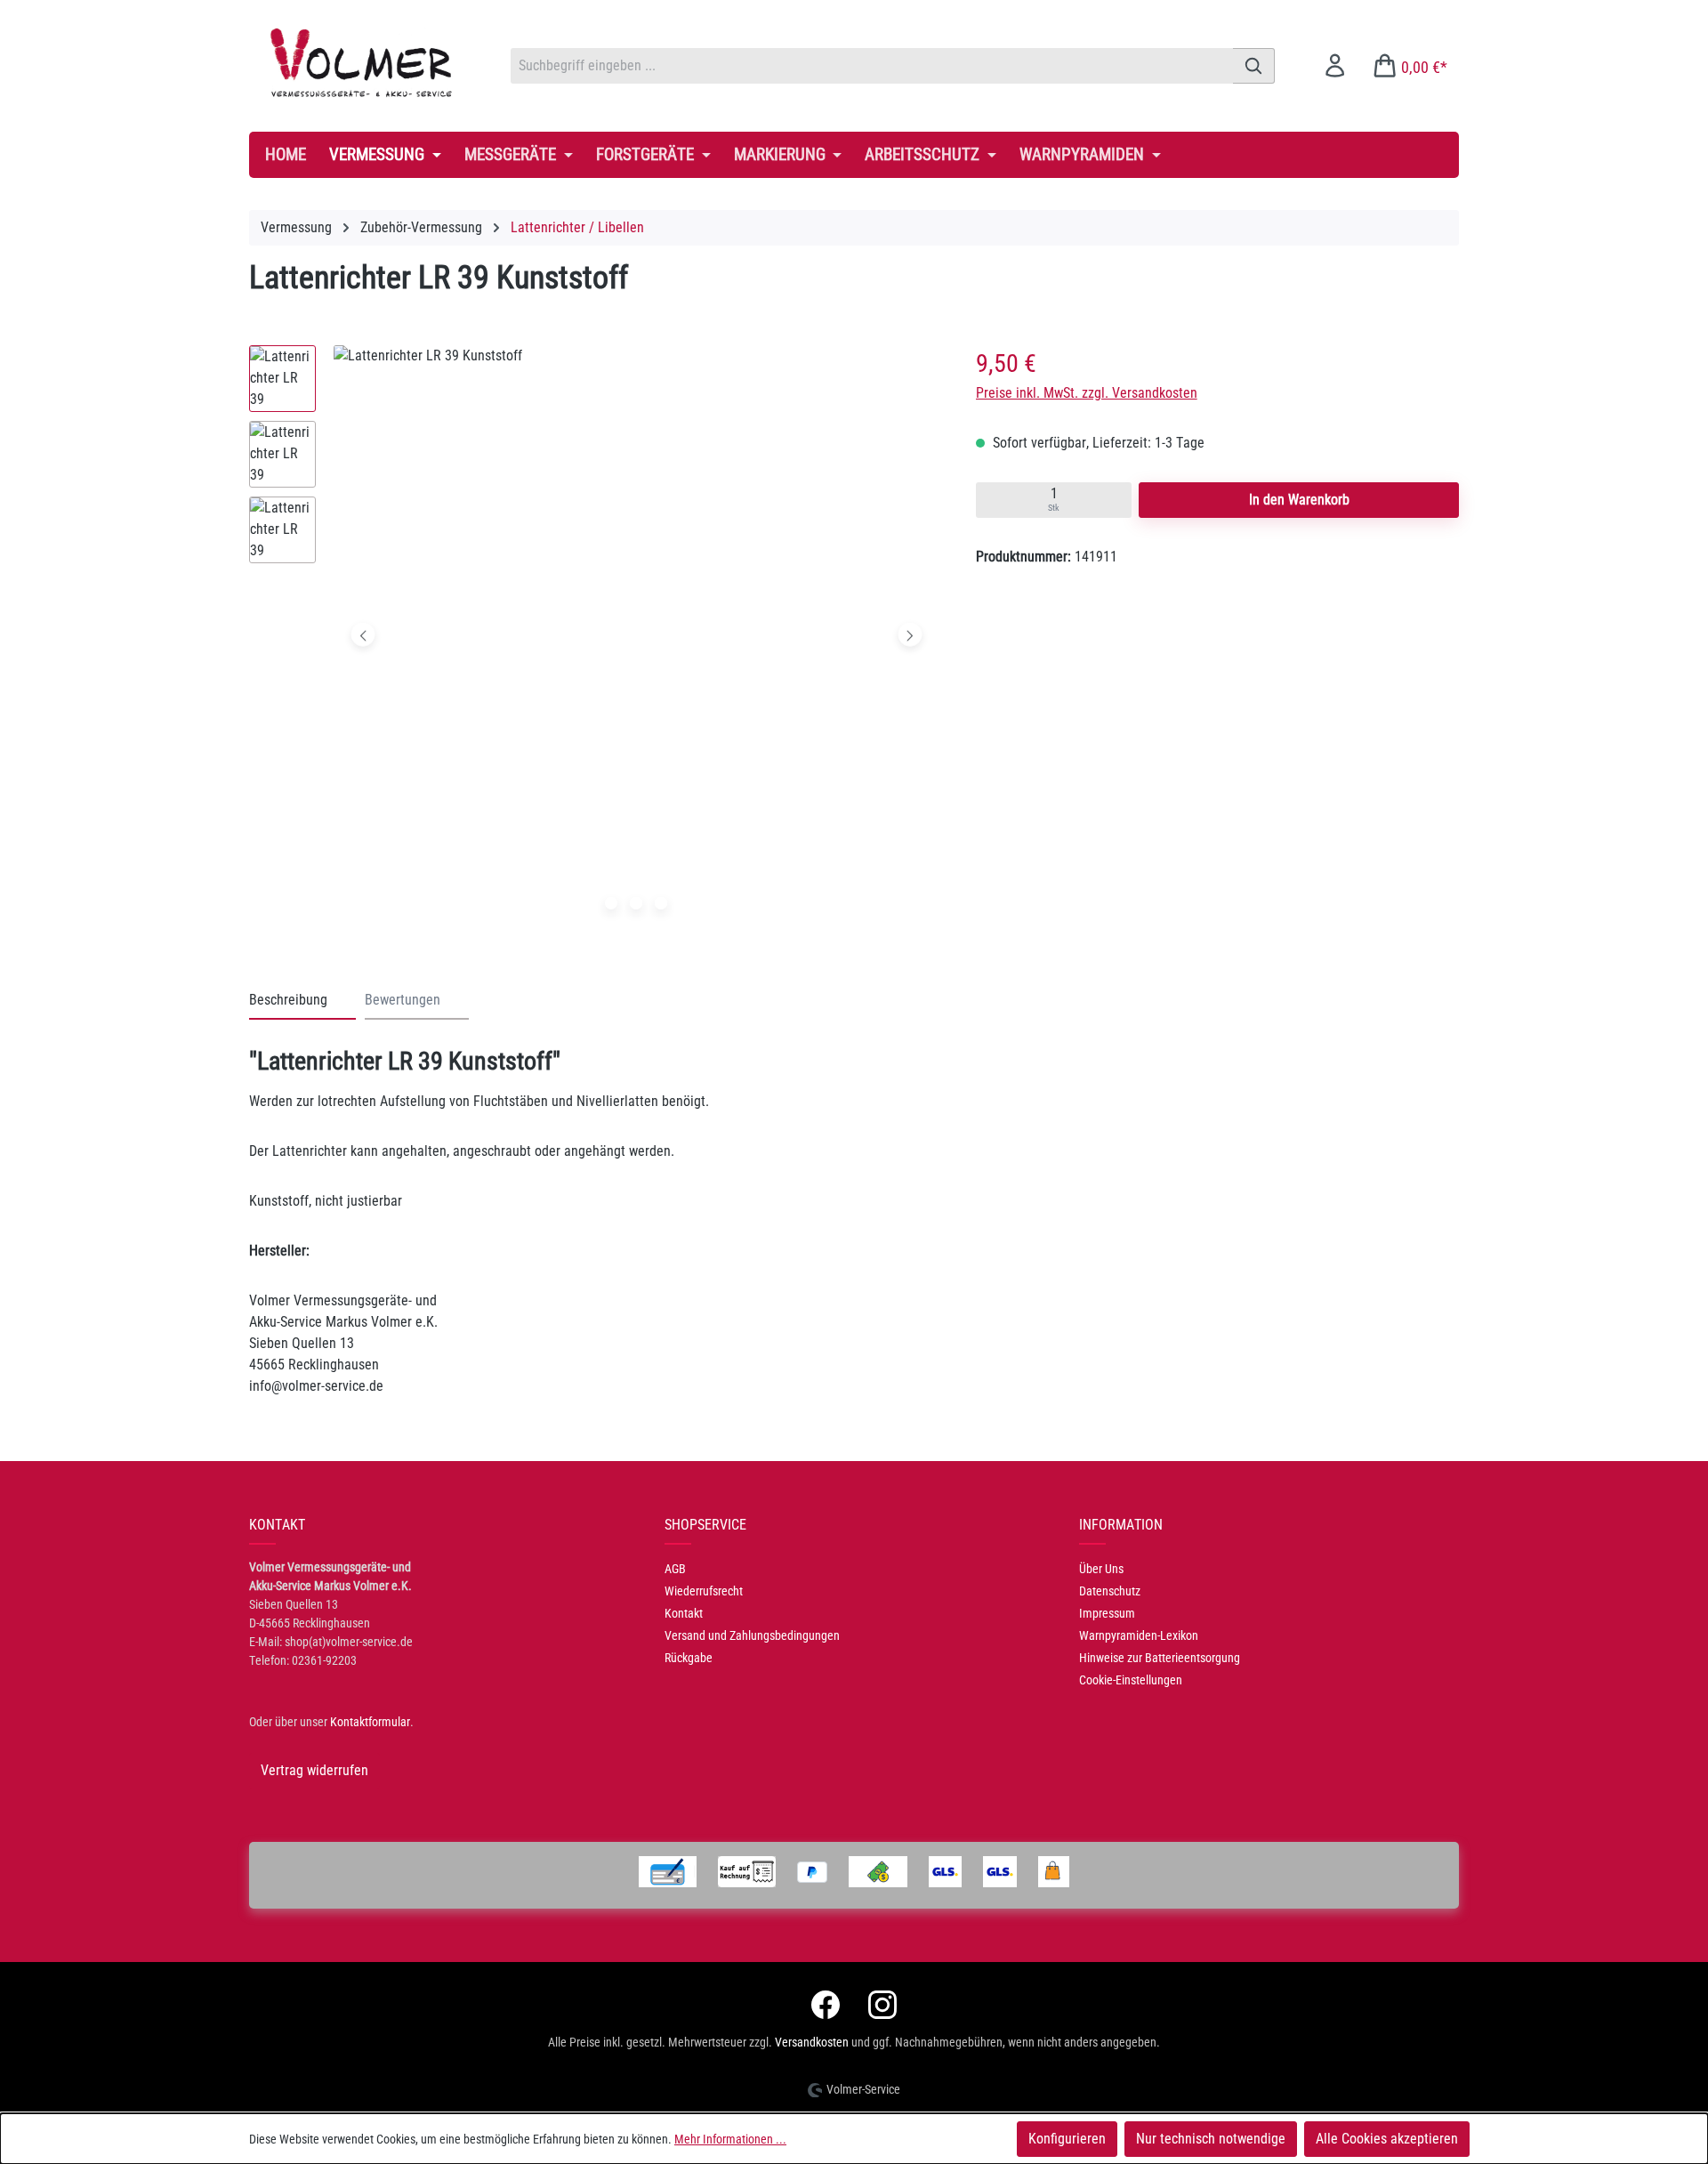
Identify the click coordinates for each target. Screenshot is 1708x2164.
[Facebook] (826, 2005)
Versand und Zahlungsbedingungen (752, 1635)
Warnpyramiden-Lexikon (1139, 1635)
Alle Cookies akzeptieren (1387, 2139)
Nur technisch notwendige (1211, 2139)
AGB (675, 1569)
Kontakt (684, 1613)
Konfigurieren (1067, 2139)
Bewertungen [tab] (403, 1000)
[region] (595, 639)
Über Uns (1101, 1569)
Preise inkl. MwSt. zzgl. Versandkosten (1087, 393)
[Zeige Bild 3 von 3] (661, 903)
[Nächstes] (910, 635)
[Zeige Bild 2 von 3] (636, 903)
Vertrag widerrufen (314, 1770)
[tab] (302, 1001)
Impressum (1107, 1613)
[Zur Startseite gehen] (362, 62)
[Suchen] (1254, 66)
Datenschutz (1110, 1591)
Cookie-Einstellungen (1131, 1680)
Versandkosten (812, 2042)
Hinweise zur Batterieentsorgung (1160, 1658)
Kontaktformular (370, 1722)
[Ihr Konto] (1335, 65)
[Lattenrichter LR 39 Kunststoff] (636, 634)
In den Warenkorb (1299, 500)
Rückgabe (689, 1658)
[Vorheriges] (363, 635)
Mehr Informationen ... (730, 2139)
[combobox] (872, 66)
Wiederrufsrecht (704, 1591)
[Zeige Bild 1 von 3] (611, 903)
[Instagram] (882, 2005)
